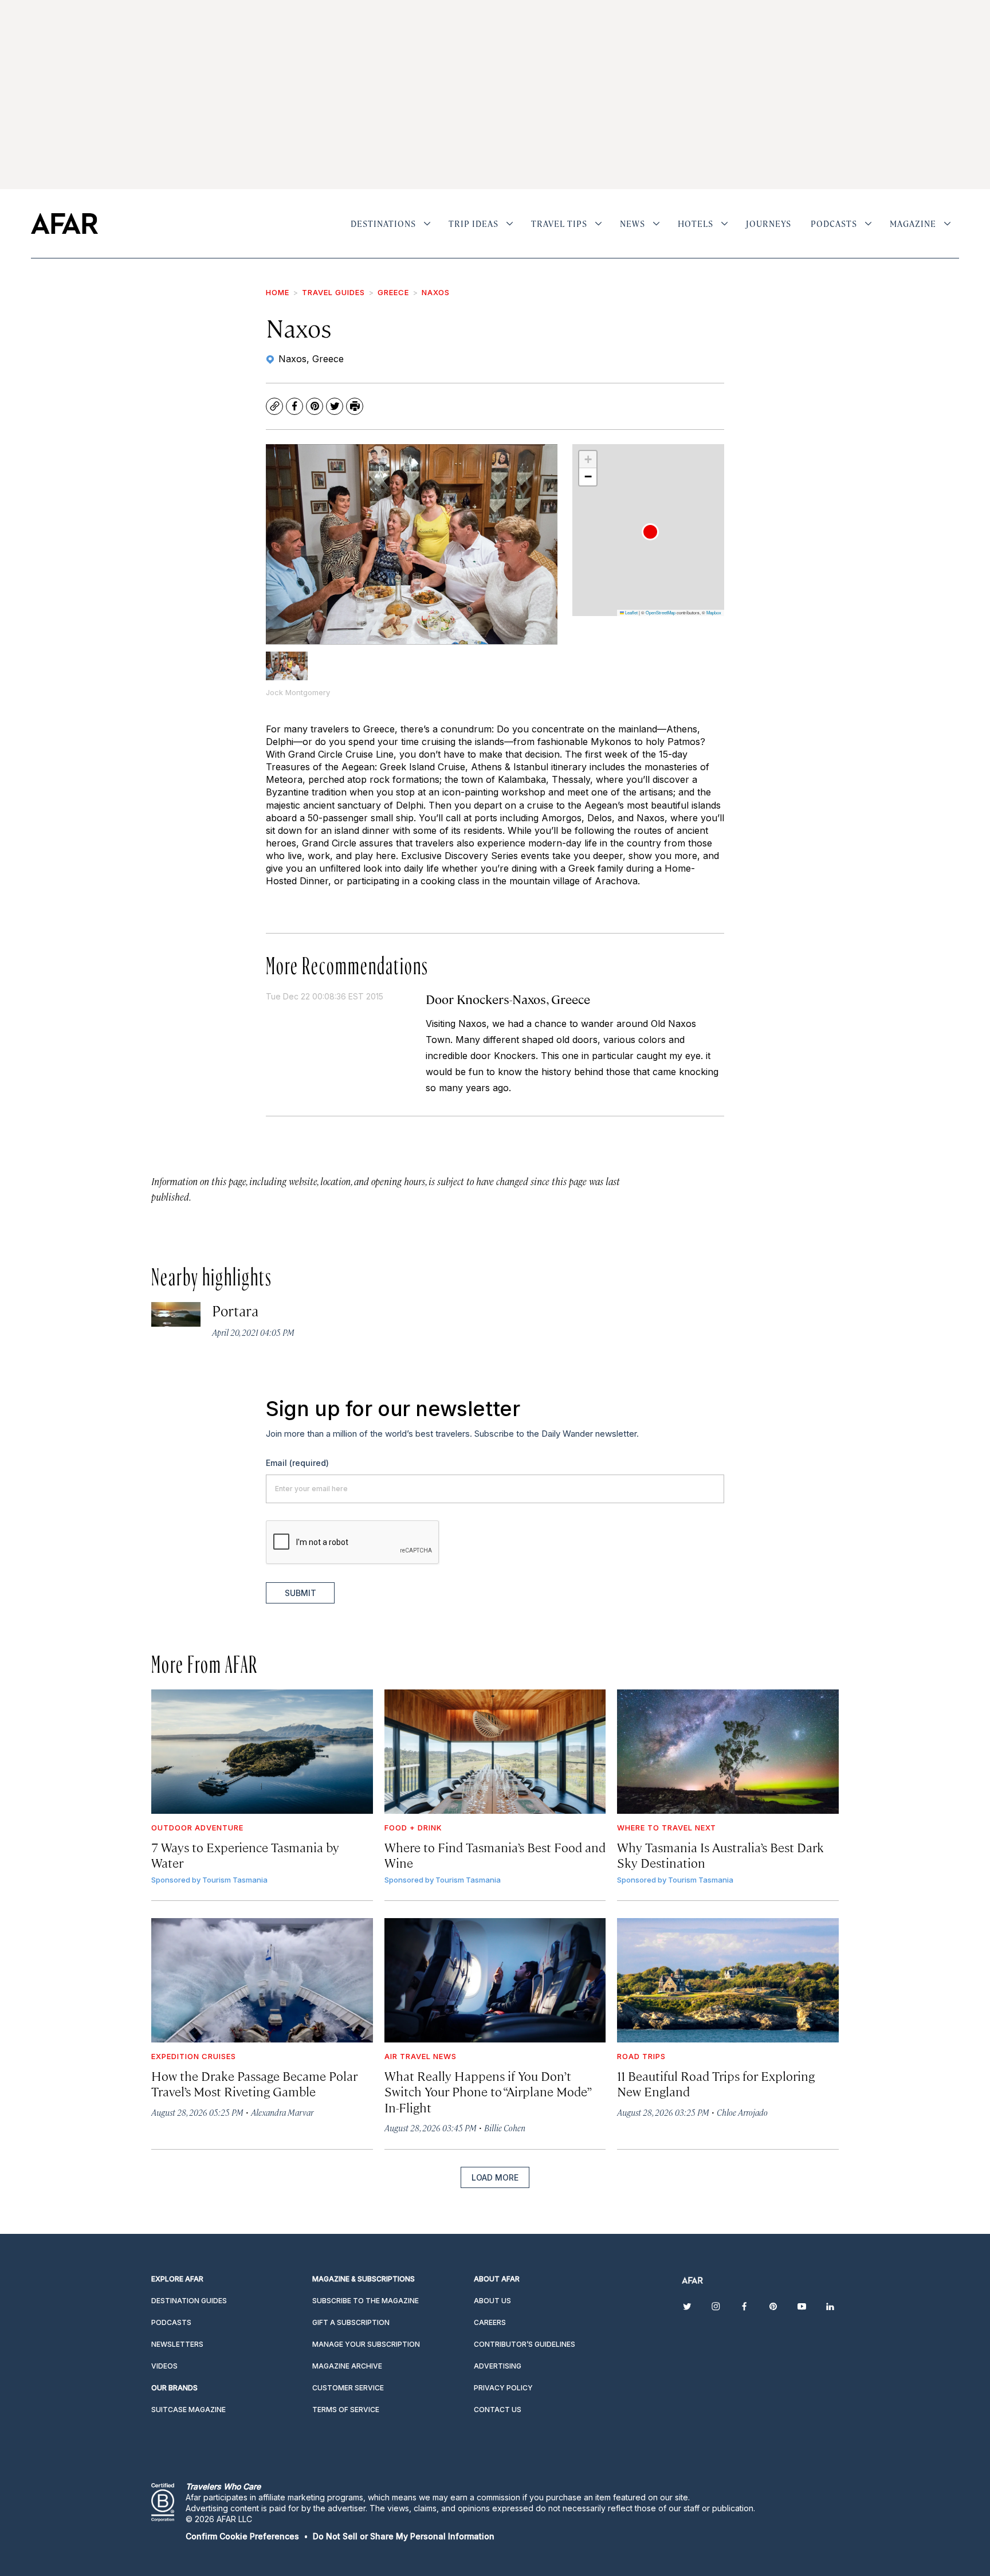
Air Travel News (421, 2056)
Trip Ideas (474, 224)
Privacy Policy (503, 2388)
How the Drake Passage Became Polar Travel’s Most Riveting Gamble (254, 2083)
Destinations (383, 224)
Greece (393, 292)
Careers (490, 2322)
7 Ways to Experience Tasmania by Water (245, 1854)
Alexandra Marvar (282, 2112)
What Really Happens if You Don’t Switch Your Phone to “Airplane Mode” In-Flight (488, 2091)
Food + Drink (413, 1828)
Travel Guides (333, 292)
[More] (427, 224)
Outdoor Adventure (197, 1828)
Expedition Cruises (194, 2056)
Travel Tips (559, 224)
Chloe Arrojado (742, 2112)
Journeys (769, 224)
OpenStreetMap (661, 612)
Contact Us (498, 2410)
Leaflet (631, 612)
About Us (492, 2301)
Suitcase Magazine (188, 2410)
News (632, 224)
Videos (164, 2366)
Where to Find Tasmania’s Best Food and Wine (495, 1854)
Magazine (913, 224)
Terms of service (346, 2410)
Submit (300, 1593)
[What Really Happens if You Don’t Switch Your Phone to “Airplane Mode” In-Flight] (495, 1980)
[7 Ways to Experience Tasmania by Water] (262, 1752)
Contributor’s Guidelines (525, 2344)
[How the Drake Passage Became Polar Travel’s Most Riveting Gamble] (262, 1980)
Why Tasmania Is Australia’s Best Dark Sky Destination (720, 1854)
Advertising (498, 2366)
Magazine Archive (347, 2366)
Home (278, 292)
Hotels (696, 224)
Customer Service (348, 2388)
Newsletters (177, 2344)
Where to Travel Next (667, 1828)
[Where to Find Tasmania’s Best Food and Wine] (495, 1752)
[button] (650, 532)
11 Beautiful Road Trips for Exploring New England (716, 2083)
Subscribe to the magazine (366, 2301)
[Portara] (176, 1314)
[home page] (64, 224)
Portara (235, 1310)
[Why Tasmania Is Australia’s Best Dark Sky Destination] (728, 1752)
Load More (495, 2177)
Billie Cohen (505, 2128)
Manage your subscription (366, 2344)
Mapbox (714, 612)
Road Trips (641, 2056)
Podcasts (834, 224)
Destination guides (189, 2301)
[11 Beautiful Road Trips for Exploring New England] (728, 1980)
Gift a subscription (351, 2322)
